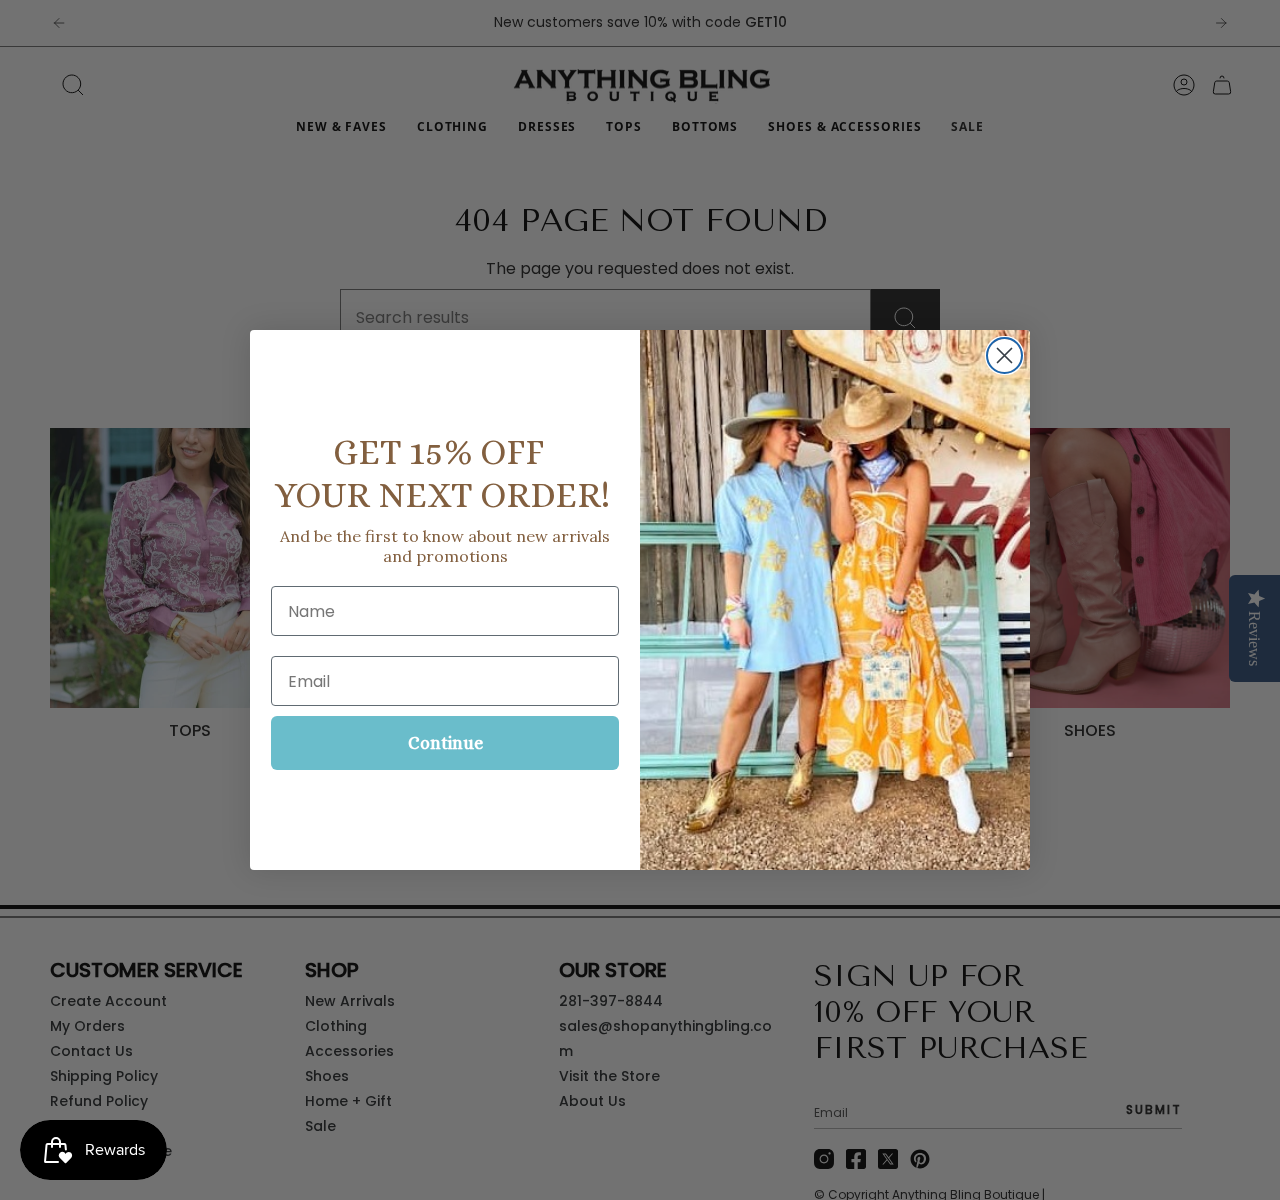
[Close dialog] (1004, 355)
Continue (445, 743)
